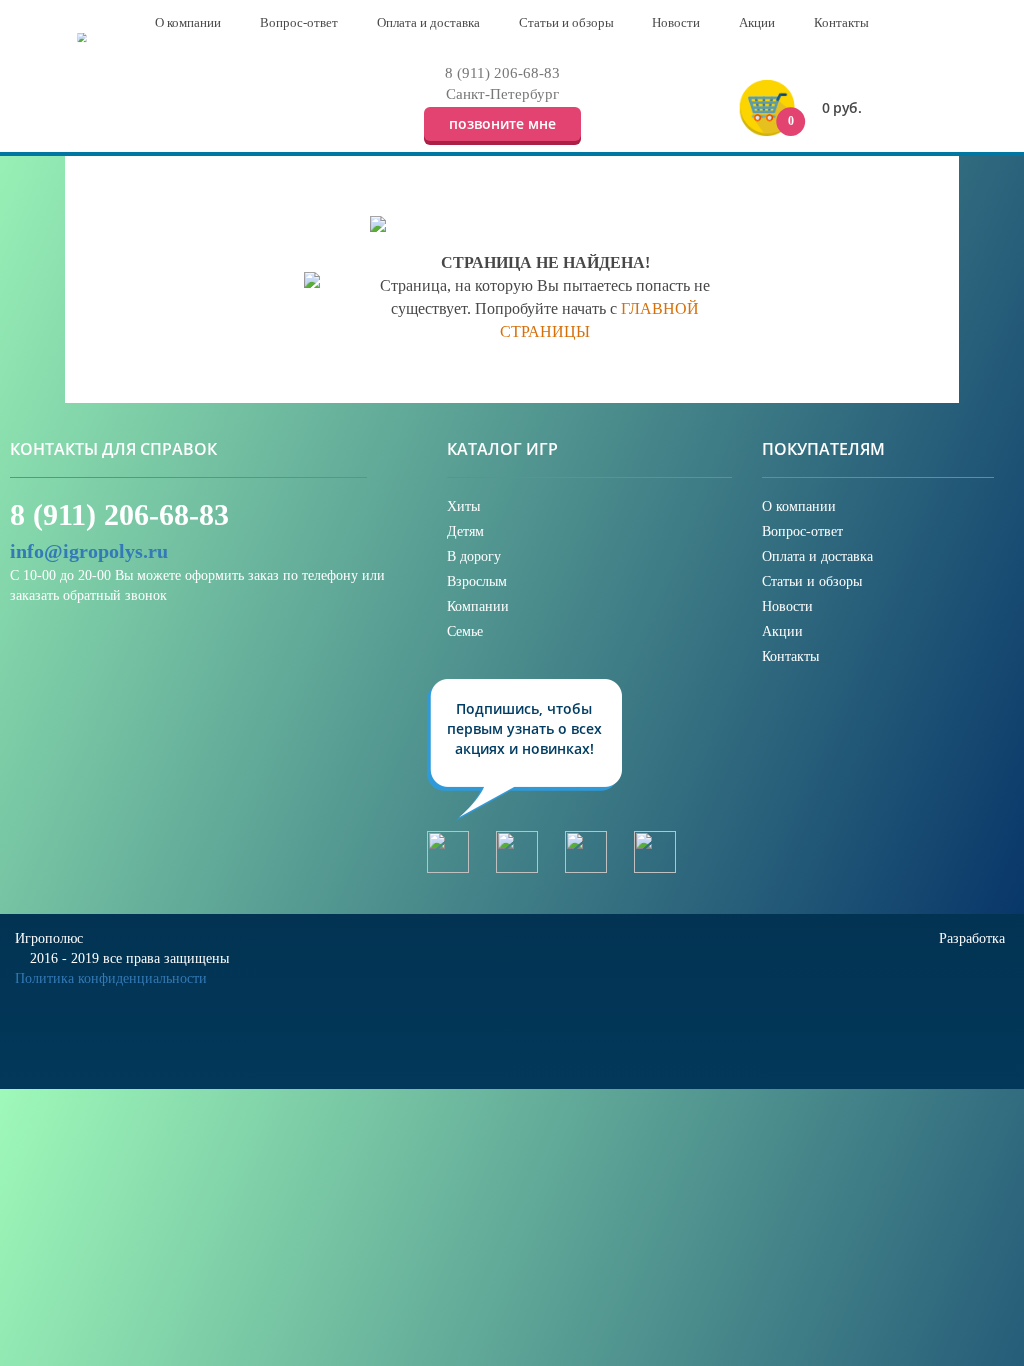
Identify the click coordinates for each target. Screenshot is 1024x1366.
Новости (787, 606)
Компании (478, 606)
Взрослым (477, 581)
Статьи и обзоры (812, 581)
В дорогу (474, 556)
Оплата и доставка (817, 556)
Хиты (463, 506)
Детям (465, 531)
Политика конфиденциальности (111, 978)
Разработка (974, 938)
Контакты (790, 656)
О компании (799, 506)
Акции (782, 631)
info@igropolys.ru (89, 551)
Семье (465, 631)
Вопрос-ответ (802, 531)
